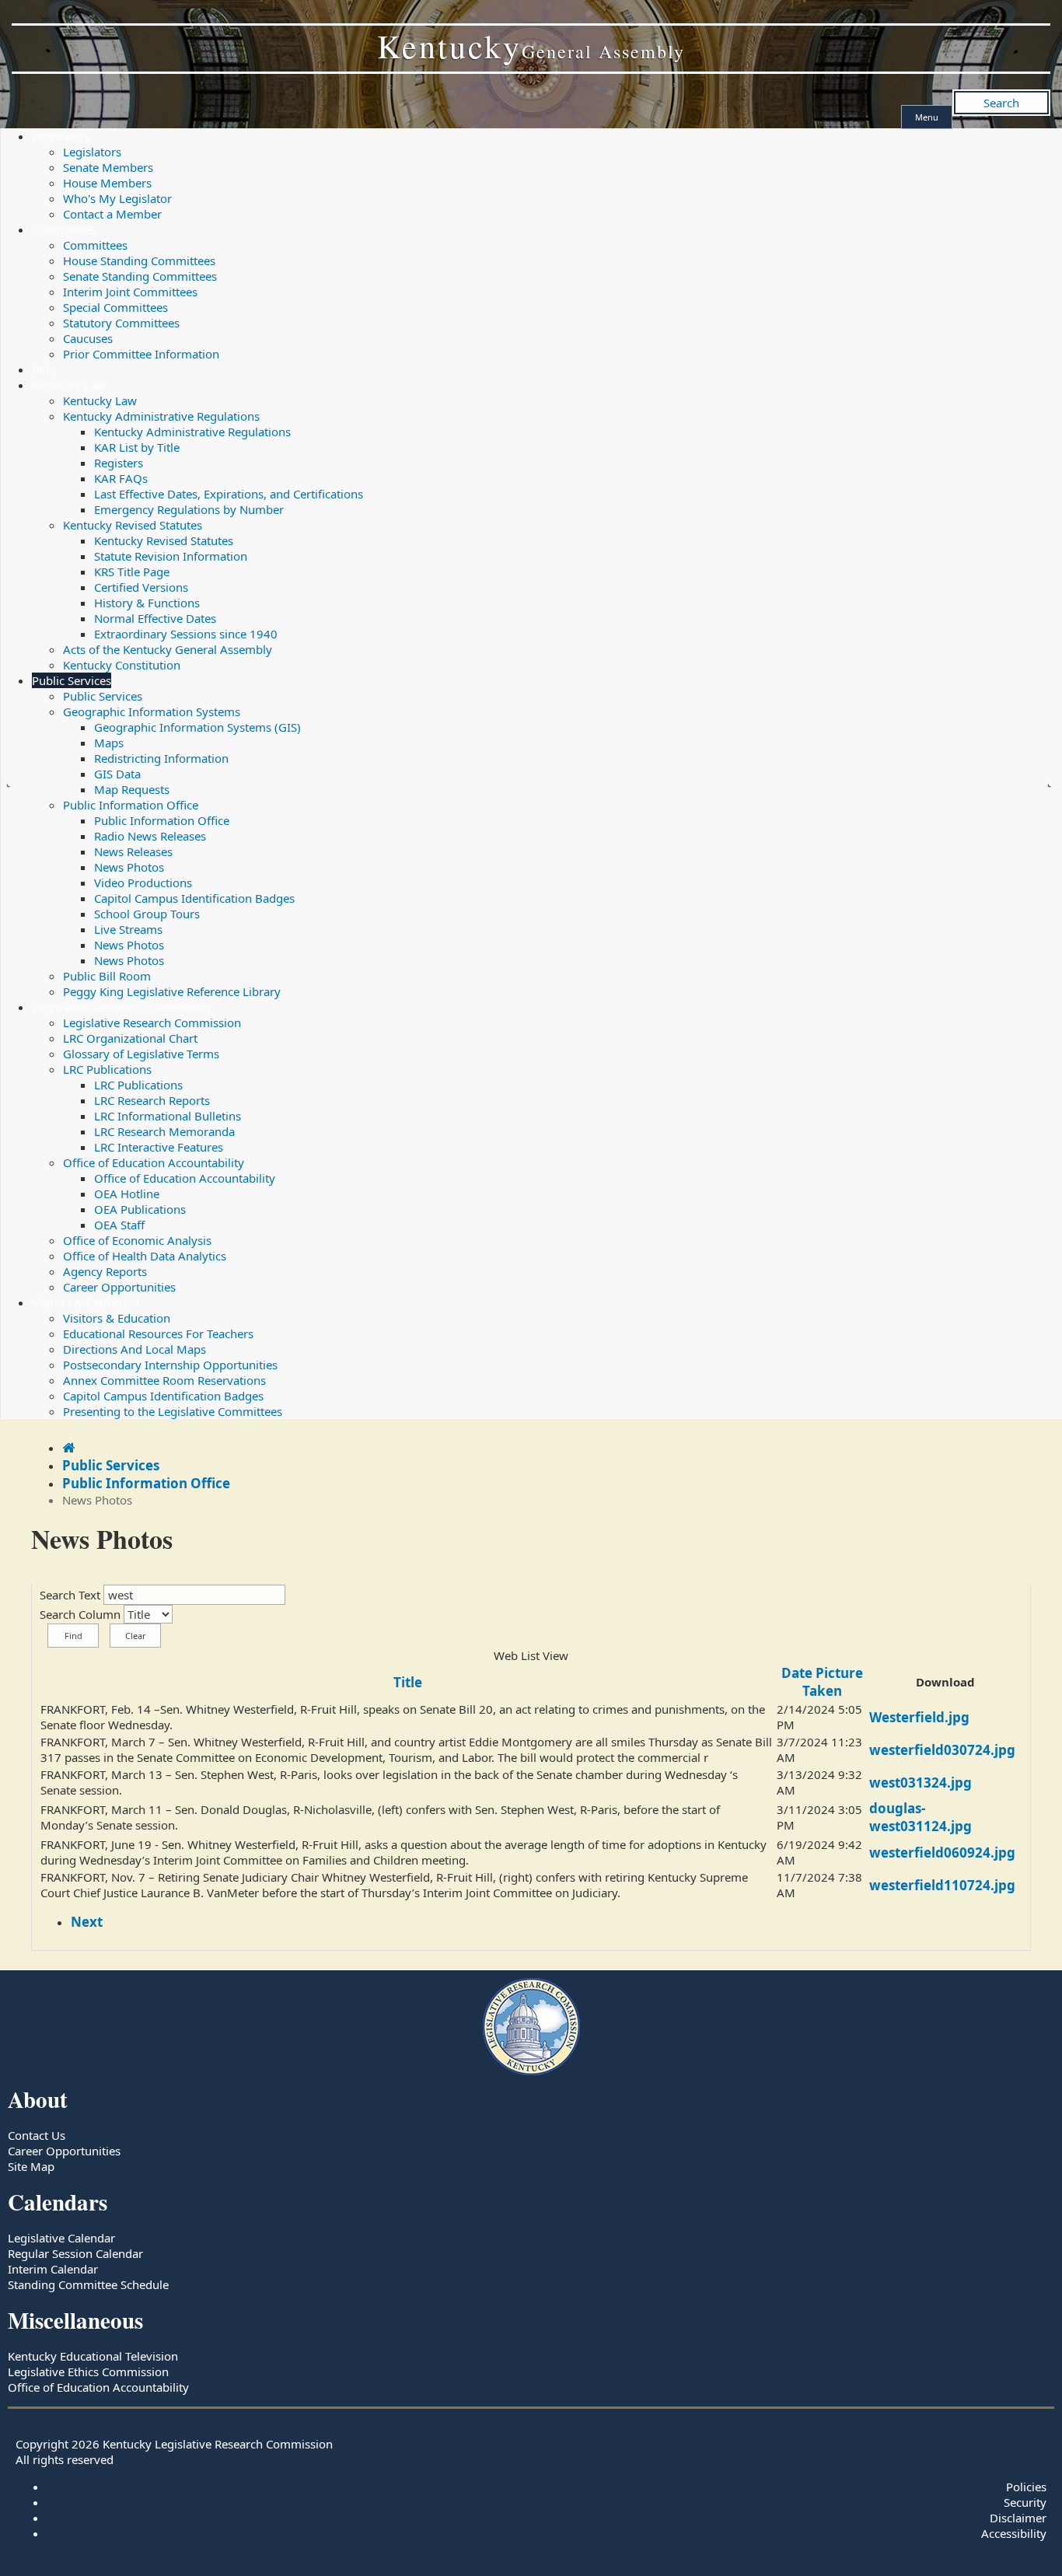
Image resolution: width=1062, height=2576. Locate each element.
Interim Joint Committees (130, 292)
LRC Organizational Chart (130, 1038)
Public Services (72, 680)
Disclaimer (1018, 2518)
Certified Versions (141, 587)
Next (87, 1922)
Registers (119, 463)
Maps (109, 743)
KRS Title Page (132, 571)
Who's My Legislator (117, 198)
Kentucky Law (69, 385)
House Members (107, 183)
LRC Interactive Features (159, 1147)
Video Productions (143, 883)
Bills (43, 369)
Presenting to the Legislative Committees (173, 1411)
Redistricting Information (161, 758)
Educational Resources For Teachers (158, 1333)
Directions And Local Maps (134, 1349)
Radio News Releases (150, 836)
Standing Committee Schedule (88, 2284)
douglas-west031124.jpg (921, 1817)
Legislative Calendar (61, 2238)
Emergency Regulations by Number (189, 509)
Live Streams (128, 929)
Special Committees (115, 307)
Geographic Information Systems (152, 711)
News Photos (129, 867)
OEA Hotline (127, 1194)
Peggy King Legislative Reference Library (172, 991)
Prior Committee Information (141, 354)
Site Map (31, 2166)
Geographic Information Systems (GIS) (197, 727)
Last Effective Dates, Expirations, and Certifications (229, 494)
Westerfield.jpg (919, 1717)
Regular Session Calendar (75, 2253)
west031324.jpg (921, 1783)
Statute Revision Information (171, 556)
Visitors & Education (86, 1302)
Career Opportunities (119, 1287)
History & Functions (147, 603)
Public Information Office (131, 805)
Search (1001, 103)
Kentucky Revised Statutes (133, 525)
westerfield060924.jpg (942, 1852)
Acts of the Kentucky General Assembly (168, 649)
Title (408, 1682)
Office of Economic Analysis (137, 1240)
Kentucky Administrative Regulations (161, 416)
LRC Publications (107, 1069)
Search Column (80, 1614)
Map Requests (132, 789)
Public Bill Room (107, 976)
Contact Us (37, 2135)
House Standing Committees (139, 260)
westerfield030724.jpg (942, 1750)
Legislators (61, 136)
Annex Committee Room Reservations (164, 1380)
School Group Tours (147, 914)
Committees (64, 229)
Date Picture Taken (822, 1682)
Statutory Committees (121, 323)
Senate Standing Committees (140, 276)
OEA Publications (140, 1209)
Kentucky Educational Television (93, 2356)
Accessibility (1014, 2533)
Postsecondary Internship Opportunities (170, 1365)
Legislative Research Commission (121, 1007)
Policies (1026, 2487)
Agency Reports (105, 1271)
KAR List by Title (137, 447)
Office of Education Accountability (154, 1162)
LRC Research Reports (152, 1100)
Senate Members (108, 167)
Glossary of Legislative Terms (141, 1054)
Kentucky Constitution (122, 665)
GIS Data (117, 774)
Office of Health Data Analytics (145, 1256)
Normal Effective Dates (155, 618)
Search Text (70, 1595)
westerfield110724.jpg (942, 1885)
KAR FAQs (121, 478)
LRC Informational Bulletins (168, 1116)
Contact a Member (112, 214)
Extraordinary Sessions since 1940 (186, 634)
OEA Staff (119, 1225)
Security (1025, 2502)
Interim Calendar (53, 2269)
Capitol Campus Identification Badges (194, 898)
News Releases (133, 851)
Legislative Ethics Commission (88, 2372)
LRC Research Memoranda (164, 1131)
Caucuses (88, 338)
